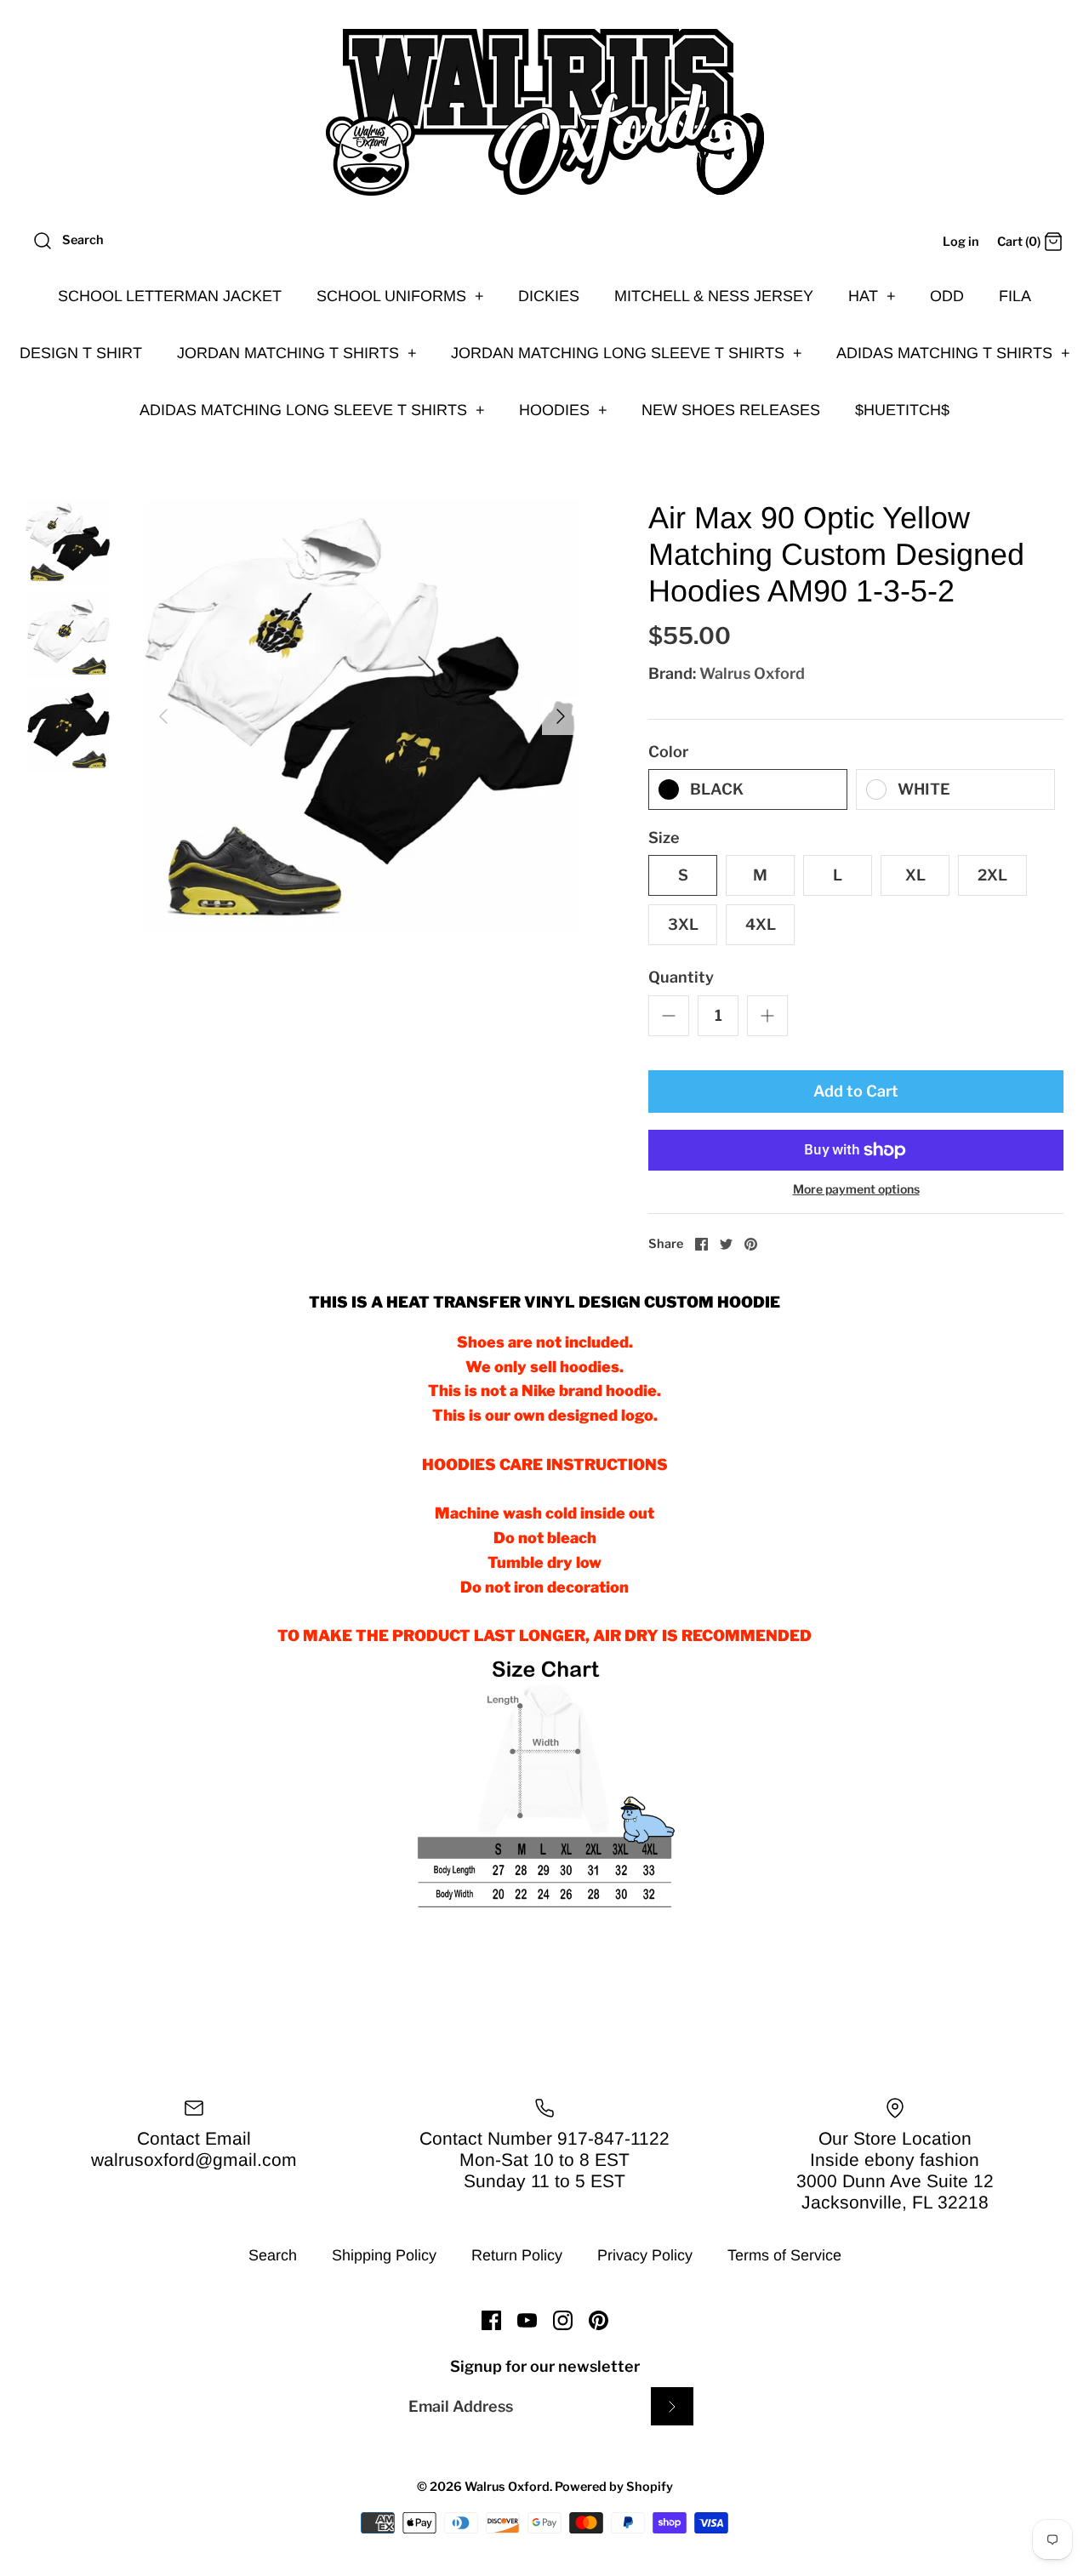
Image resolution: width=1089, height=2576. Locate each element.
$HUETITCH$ (902, 410)
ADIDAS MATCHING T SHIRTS (953, 353)
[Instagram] (563, 2320)
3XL (683, 924)
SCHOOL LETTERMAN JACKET (170, 296)
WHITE (924, 789)
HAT (872, 296)
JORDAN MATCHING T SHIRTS (297, 353)
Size (664, 838)
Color (668, 752)
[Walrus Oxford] (544, 112)
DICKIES (549, 296)
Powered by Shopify (614, 2487)
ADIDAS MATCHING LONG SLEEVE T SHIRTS (312, 410)
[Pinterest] (599, 2320)
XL (915, 875)
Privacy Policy (645, 2255)
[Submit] (672, 2406)
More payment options (856, 1189)
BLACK (717, 789)
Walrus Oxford (752, 673)
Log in (961, 242)
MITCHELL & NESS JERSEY (714, 296)
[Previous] (163, 716)
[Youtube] (527, 2320)
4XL (761, 924)
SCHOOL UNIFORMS (400, 296)
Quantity (681, 977)
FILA (1015, 296)
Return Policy (517, 2255)
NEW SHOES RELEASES (731, 410)
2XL (992, 875)
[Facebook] (491, 2320)
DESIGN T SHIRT (81, 353)
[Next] (561, 716)
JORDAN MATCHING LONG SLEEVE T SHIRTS (627, 353)
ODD (947, 296)
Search (273, 2255)
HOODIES (563, 410)
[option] (362, 717)
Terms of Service (784, 2255)
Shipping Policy (384, 2255)
